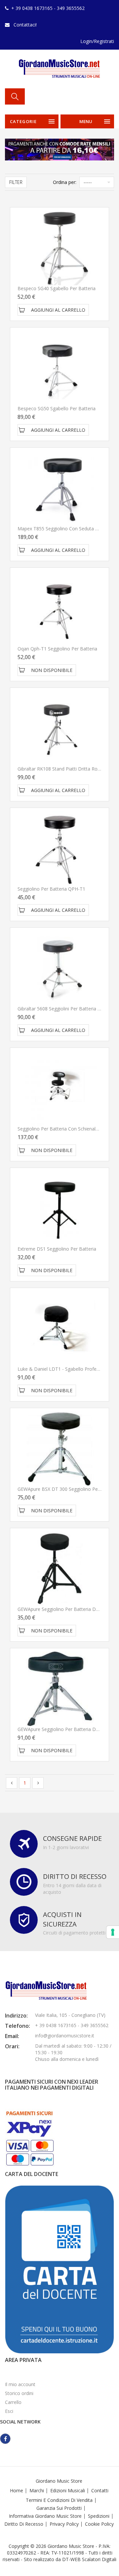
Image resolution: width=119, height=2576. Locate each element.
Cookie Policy (99, 2524)
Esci (9, 2411)
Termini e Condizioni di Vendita (59, 2500)
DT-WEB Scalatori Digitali (89, 2559)
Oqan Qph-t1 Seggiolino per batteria (57, 649)
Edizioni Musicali (68, 2490)
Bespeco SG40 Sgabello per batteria (57, 288)
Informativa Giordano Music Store (45, 2516)
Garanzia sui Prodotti (59, 2508)
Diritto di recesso (24, 2524)
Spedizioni (99, 2516)
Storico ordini (19, 2393)
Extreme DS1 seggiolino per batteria (57, 1249)
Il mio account (20, 2384)
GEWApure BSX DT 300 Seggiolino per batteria (68, 1489)
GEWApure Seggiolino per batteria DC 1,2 (62, 1609)
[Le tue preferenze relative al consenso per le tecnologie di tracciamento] (113, 1932)
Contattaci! (25, 25)
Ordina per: (65, 182)
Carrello (13, 2402)
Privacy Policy (64, 2524)
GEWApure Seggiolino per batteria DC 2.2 (62, 1729)
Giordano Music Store (59, 2481)
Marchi (37, 2490)
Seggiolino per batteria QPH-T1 (51, 889)
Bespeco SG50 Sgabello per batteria (57, 408)
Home (17, 2490)
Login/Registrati (97, 41)
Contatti (100, 2490)
